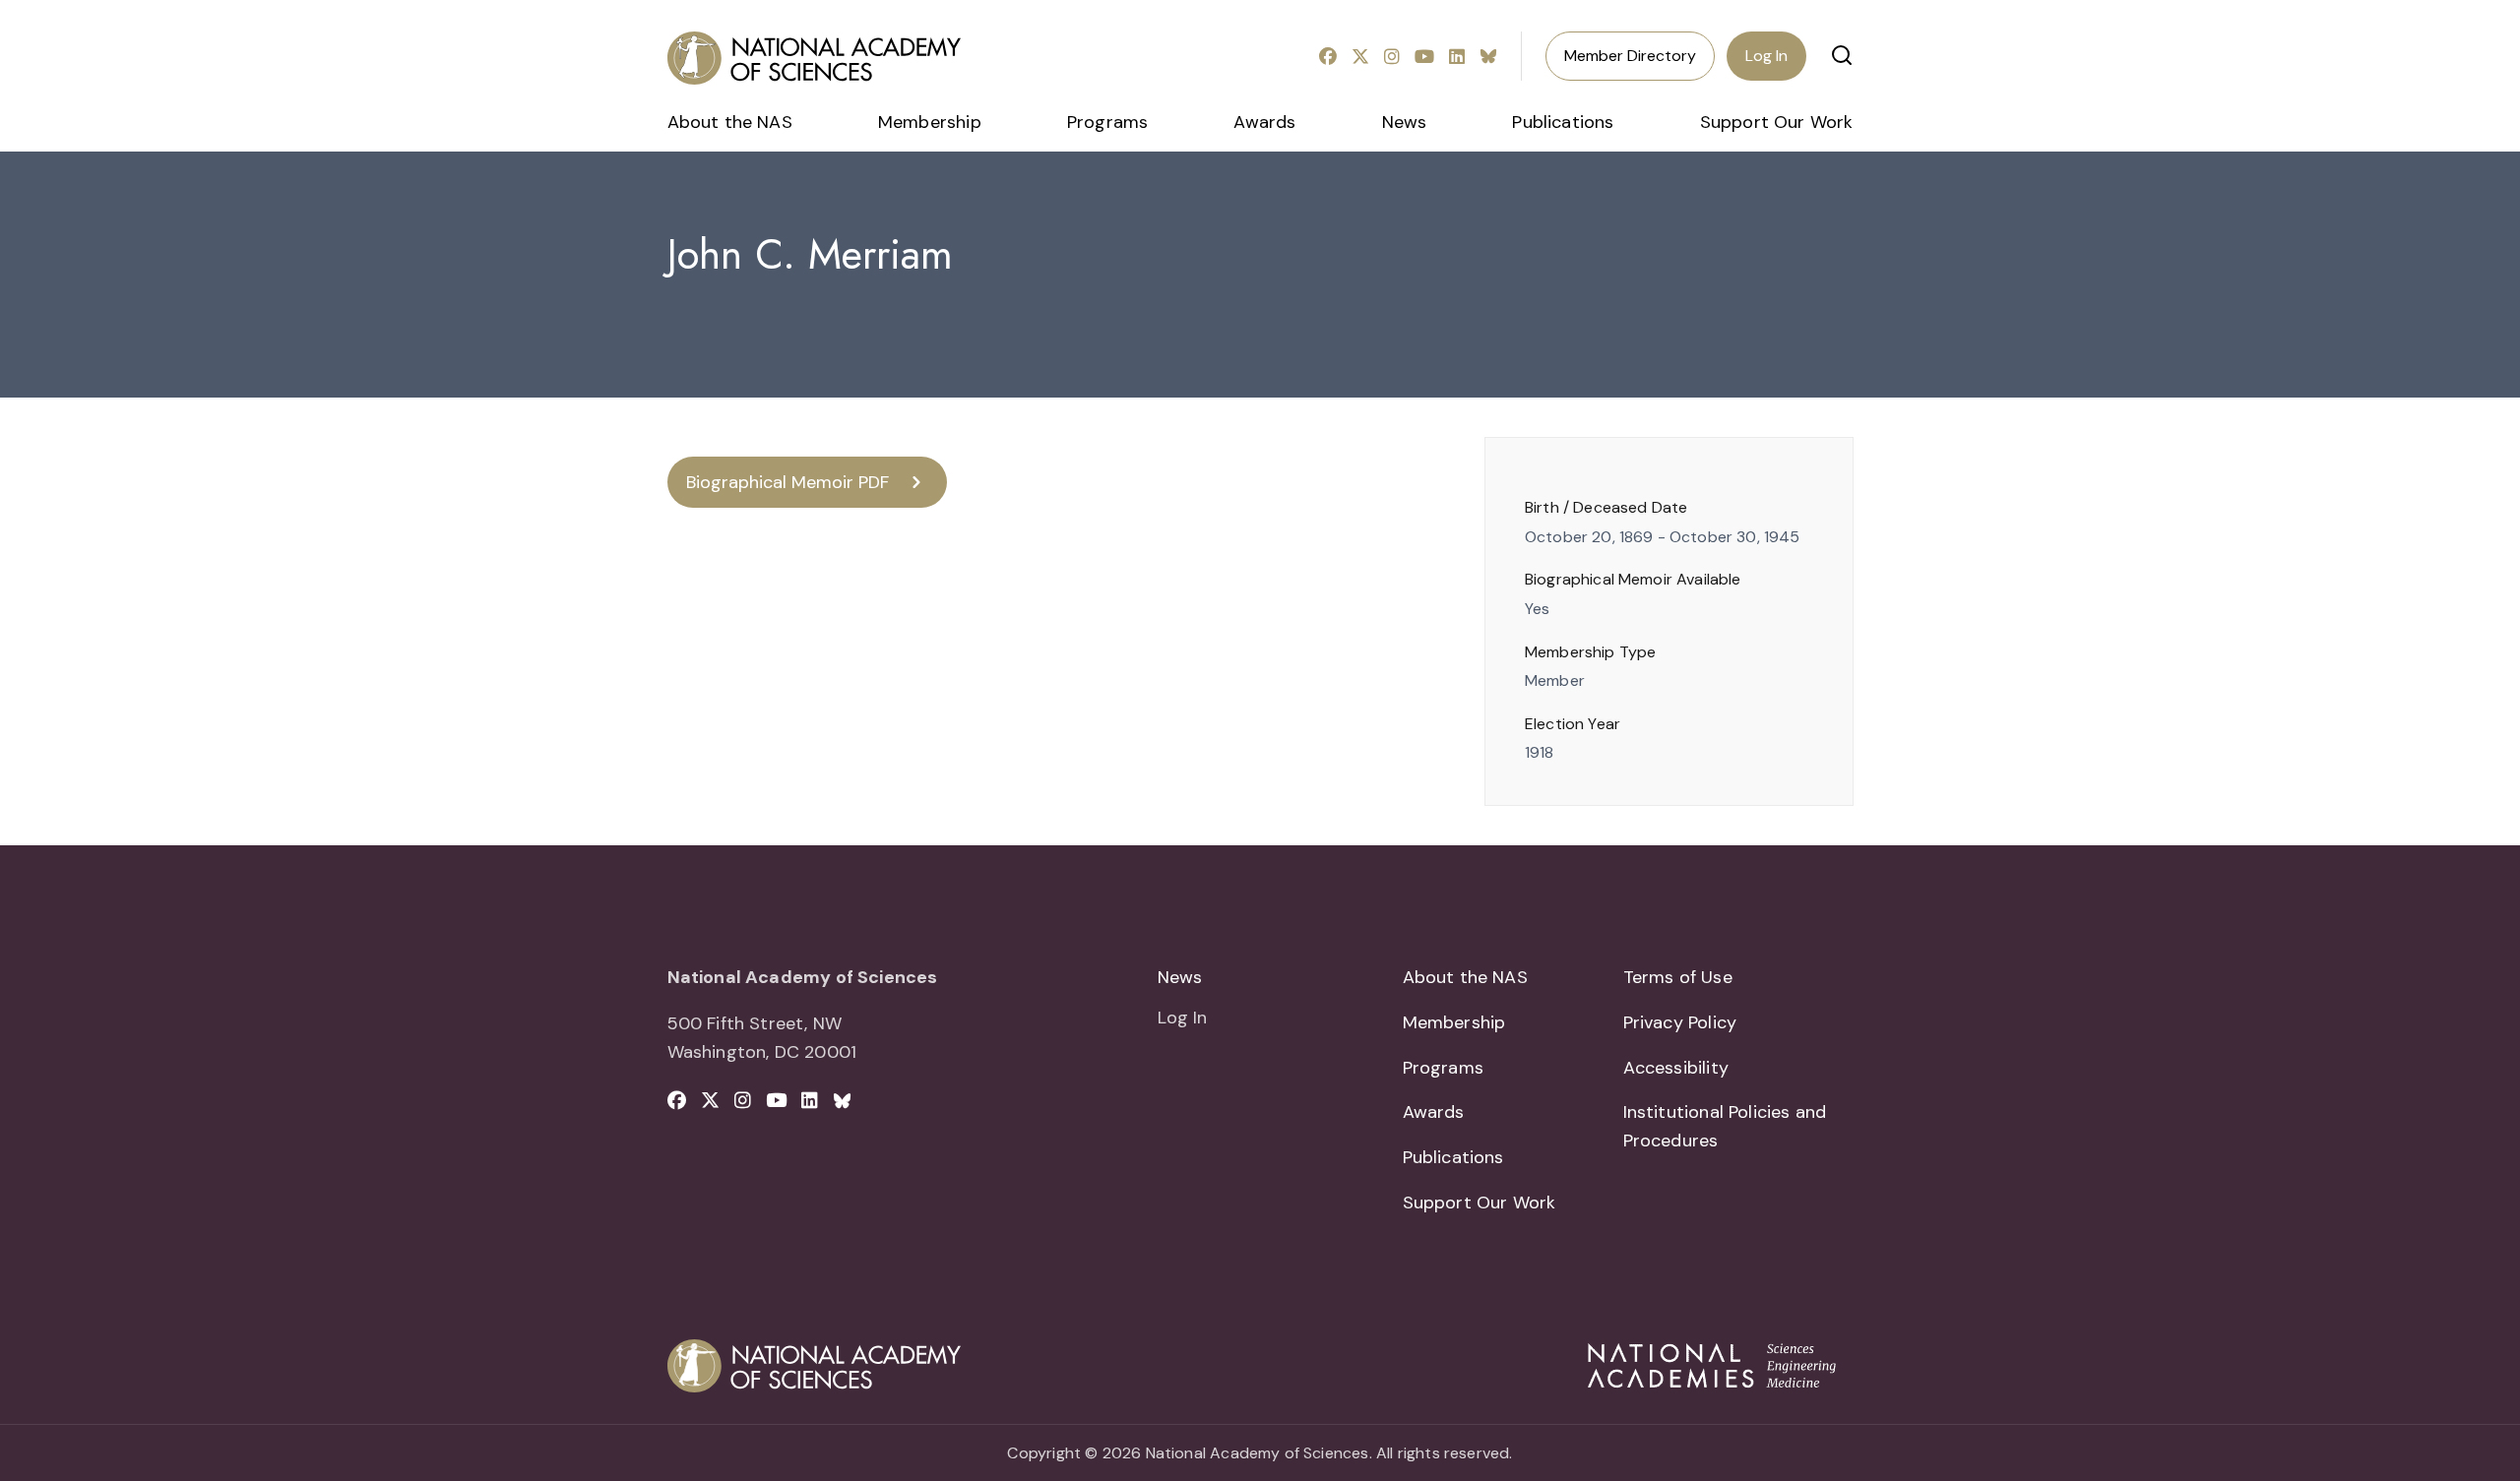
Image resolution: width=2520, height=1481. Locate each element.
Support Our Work (1777, 122)
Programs (1107, 122)
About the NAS (730, 122)
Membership (930, 122)
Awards (1264, 122)
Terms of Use (1678, 977)
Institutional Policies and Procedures (1725, 1126)
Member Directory (1630, 56)
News (1405, 122)
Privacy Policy (1680, 1022)
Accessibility (1676, 1068)
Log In (1766, 56)
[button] (1842, 55)
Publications (1563, 122)
